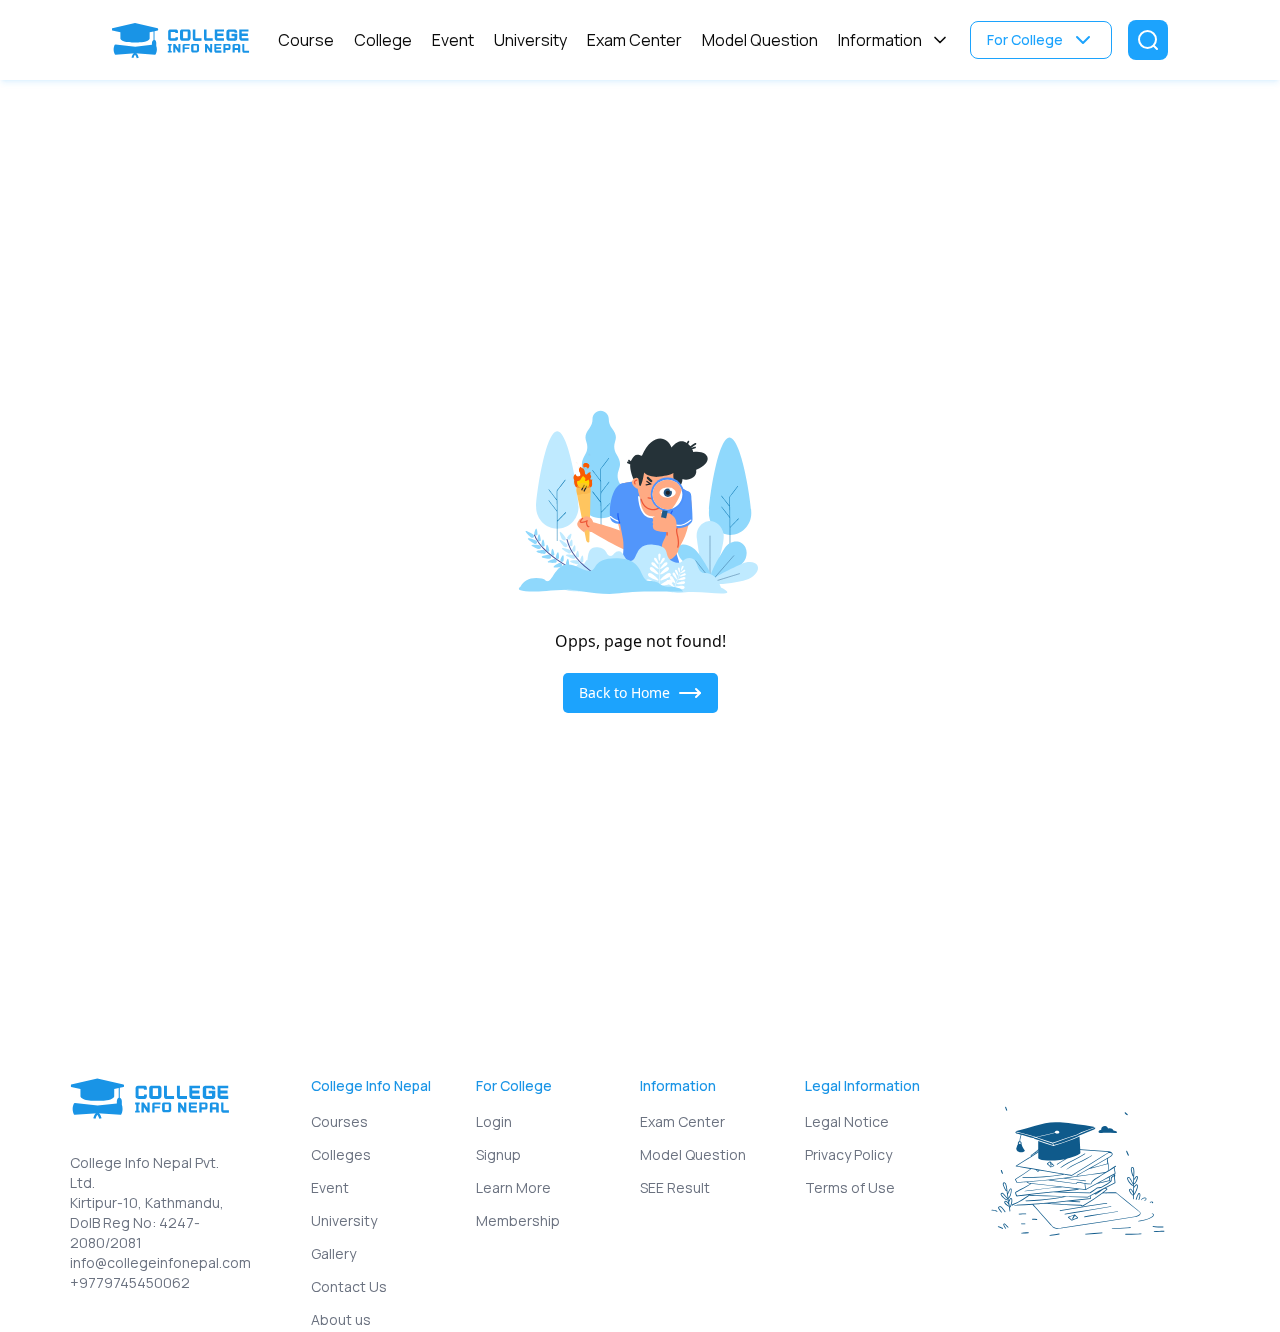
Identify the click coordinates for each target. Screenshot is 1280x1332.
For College (1025, 39)
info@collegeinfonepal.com (155, 1262)
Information (880, 40)
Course (306, 40)
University (530, 40)
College (383, 40)
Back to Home (624, 692)
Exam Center (634, 40)
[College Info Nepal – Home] (185, 40)
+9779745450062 (130, 1282)
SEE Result (675, 1187)
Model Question (760, 40)
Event (453, 40)
